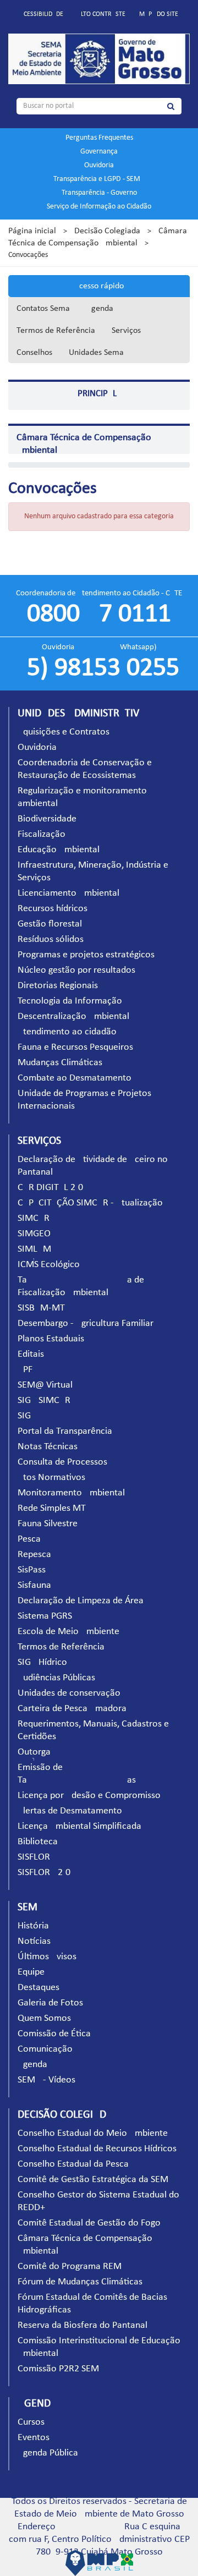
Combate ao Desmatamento (75, 1078)
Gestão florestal (50, 924)
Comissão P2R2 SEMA (61, 2369)
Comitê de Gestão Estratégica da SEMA (96, 2180)
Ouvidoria (99, 165)
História (33, 1926)
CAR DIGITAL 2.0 (50, 1188)
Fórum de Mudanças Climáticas (80, 2282)
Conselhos (34, 353)
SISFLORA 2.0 (44, 1873)
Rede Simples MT (52, 1508)
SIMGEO (34, 1234)
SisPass (32, 1570)
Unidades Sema (96, 353)
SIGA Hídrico (42, 1662)
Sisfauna (34, 1585)
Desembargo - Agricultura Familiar (86, 1323)
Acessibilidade (42, 14)
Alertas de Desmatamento (70, 1811)
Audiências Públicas (56, 1678)
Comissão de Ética (54, 2034)
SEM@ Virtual (45, 1385)
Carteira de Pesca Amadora (72, 1709)
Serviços (126, 331)
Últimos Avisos (47, 1957)
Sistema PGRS (45, 1616)
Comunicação (45, 2049)
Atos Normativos (51, 1478)
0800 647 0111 (99, 615)
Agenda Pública (48, 2453)
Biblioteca (38, 1842)
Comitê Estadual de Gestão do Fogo (89, 2223)
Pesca (29, 1539)
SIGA (27, 1416)
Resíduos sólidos (51, 939)
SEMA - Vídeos (46, 2080)
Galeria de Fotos (50, 2003)
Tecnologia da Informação (70, 1001)
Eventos (34, 2438)
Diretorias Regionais (58, 986)
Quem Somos (44, 2018)
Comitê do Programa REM (70, 2267)
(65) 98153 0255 (99, 668)
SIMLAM (34, 1249)
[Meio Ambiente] (99, 59)
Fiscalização (42, 834)
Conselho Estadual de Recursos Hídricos (97, 2149)
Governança (99, 152)
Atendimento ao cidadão (67, 1032)
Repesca (34, 1555)
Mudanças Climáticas (60, 1063)
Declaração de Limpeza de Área (81, 1601)
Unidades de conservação (69, 1693)
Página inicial (32, 231)
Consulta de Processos (62, 1462)
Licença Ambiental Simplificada (79, 1826)
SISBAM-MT (41, 1308)
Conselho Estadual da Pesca (73, 2164)
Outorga (34, 1752)
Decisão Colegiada (107, 231)
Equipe (31, 1972)
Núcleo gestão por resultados (76, 970)
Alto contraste (101, 14)
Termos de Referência (56, 331)
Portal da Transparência (65, 1431)
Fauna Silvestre (48, 1524)
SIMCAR (34, 1218)
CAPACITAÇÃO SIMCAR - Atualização (90, 1203)
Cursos (31, 2422)
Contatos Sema (43, 309)
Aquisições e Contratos (64, 732)
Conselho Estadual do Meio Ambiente (93, 2133)
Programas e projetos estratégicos (86, 955)
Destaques (38, 1988)
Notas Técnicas (48, 1447)
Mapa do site (159, 14)
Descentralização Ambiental (73, 1016)
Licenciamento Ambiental (68, 893)
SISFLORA (37, 1857)
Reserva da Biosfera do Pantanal (82, 2325)
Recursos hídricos (53, 909)
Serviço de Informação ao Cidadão (99, 207)
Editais (31, 1354)
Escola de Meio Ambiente (68, 1632)
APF (25, 1370)
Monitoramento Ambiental (71, 1493)
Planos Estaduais (51, 1339)
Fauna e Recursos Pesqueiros (75, 1047)
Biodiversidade (47, 819)
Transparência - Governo (99, 193)
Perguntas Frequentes (99, 138)
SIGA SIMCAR (44, 1401)
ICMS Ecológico (49, 1265)
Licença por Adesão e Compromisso (89, 1796)
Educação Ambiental (59, 850)
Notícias (34, 1941)
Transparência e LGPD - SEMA (99, 179)
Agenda (100, 309)
